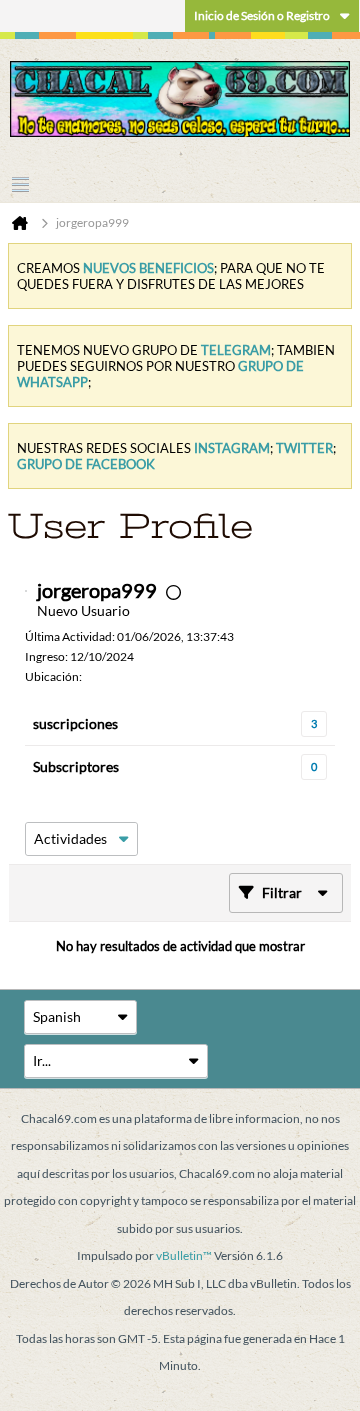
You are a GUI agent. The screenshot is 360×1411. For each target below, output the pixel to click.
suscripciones (75, 723)
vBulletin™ (184, 1255)
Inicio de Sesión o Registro (262, 15)
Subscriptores (76, 766)
